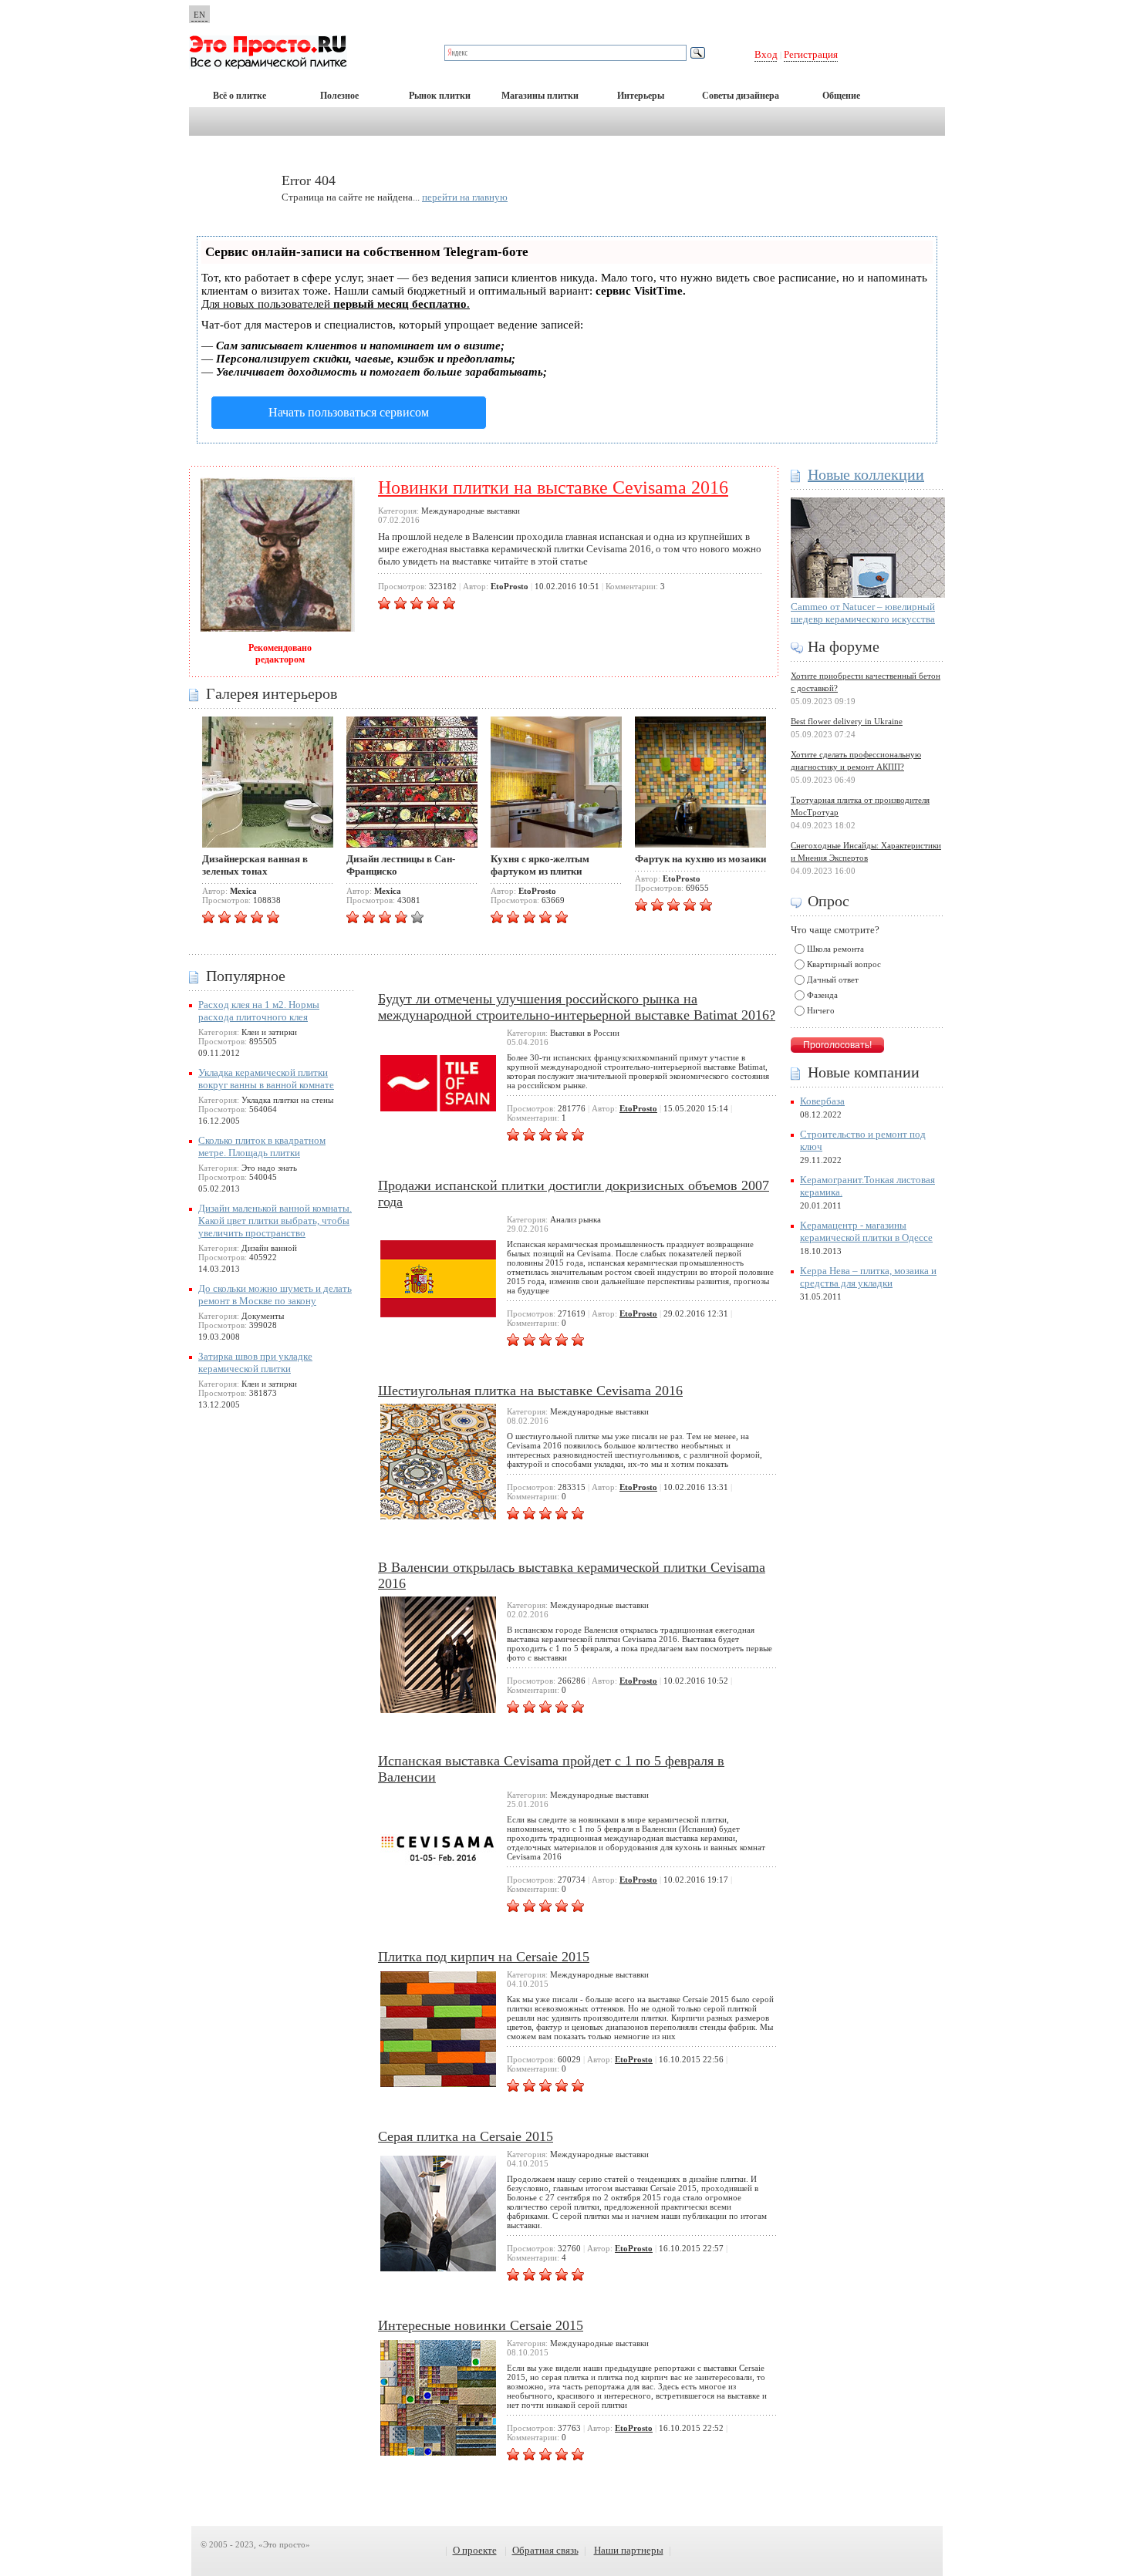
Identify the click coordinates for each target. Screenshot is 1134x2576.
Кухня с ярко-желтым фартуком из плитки (540, 865)
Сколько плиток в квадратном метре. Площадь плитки (262, 1146)
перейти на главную (465, 197)
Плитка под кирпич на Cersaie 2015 (484, 1957)
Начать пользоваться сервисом (349, 412)
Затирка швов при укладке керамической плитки (255, 1362)
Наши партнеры (629, 2550)
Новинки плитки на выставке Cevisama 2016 (553, 487)
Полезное (339, 96)
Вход (766, 54)
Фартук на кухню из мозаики (700, 859)
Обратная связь (545, 2550)
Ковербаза (822, 1101)
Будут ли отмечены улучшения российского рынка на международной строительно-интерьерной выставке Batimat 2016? (577, 1007)
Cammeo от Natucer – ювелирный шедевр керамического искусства (863, 613)
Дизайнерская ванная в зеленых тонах (255, 865)
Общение (841, 96)
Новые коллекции (866, 474)
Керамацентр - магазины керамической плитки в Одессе (866, 1231)
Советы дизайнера (741, 96)
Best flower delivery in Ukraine (847, 721)
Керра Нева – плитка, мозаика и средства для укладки (868, 1277)
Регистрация (811, 54)
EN (199, 15)
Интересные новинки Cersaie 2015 (481, 2325)
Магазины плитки (540, 96)
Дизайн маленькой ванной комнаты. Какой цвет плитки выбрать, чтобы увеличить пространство (275, 1221)
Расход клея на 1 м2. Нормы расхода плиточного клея (259, 1011)
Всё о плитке (240, 96)
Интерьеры (641, 96)
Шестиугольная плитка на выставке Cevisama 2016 (530, 1391)
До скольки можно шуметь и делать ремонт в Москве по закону (275, 1295)
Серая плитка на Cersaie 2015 (466, 2136)
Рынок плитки (440, 96)
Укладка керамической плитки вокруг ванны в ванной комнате (266, 1079)
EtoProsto (638, 1108)
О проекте (475, 2550)
